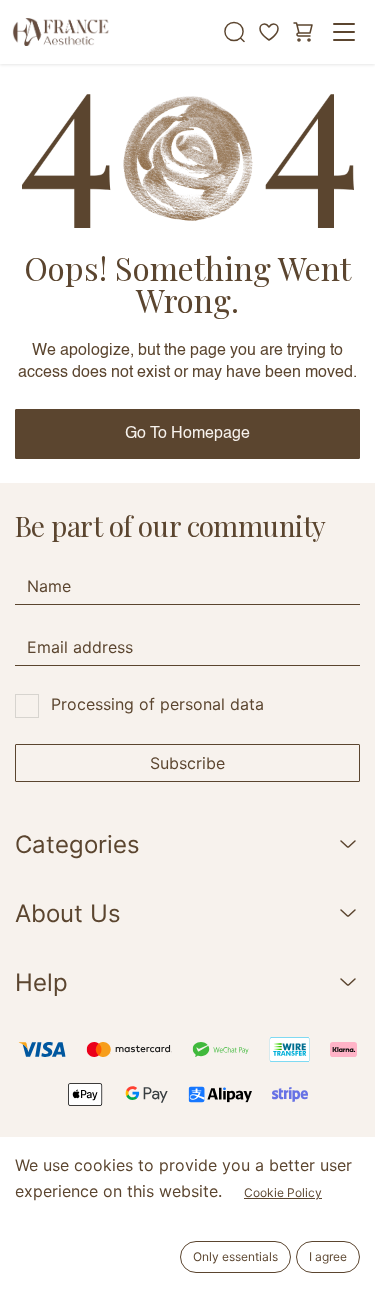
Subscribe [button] (187, 763)
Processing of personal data (157, 704)
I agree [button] (328, 1256)
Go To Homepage (187, 434)
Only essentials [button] (235, 1256)
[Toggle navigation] (344, 32)
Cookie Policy (283, 1192)
